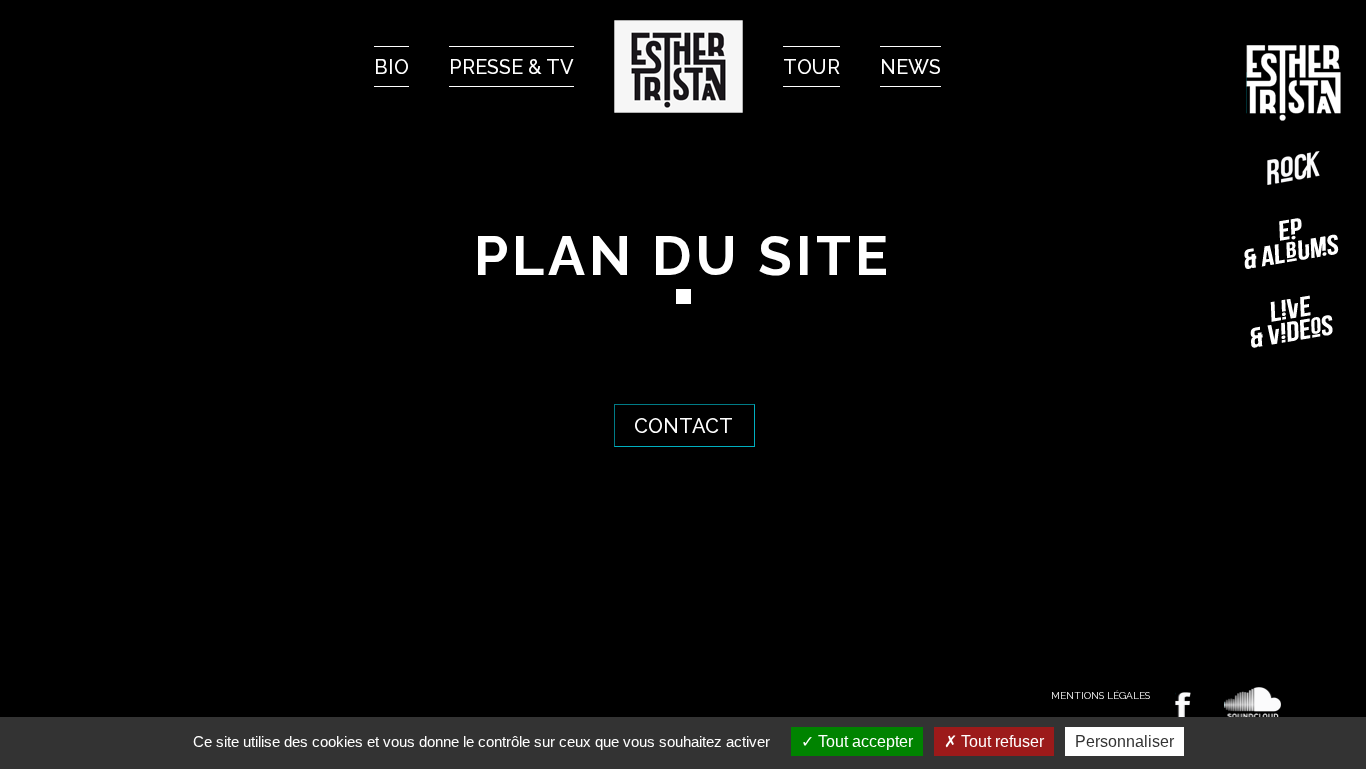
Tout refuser (1000, 741)
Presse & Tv (511, 67)
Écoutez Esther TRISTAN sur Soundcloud (1253, 703)
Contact (683, 426)
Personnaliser (1124, 741)
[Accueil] (678, 66)
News (910, 67)
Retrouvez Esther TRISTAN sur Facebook (1183, 705)
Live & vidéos (1293, 321)
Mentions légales (1100, 695)
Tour (811, 67)
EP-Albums (1293, 244)
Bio (391, 67)
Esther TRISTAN (1293, 83)
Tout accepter (863, 741)
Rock (1293, 168)
